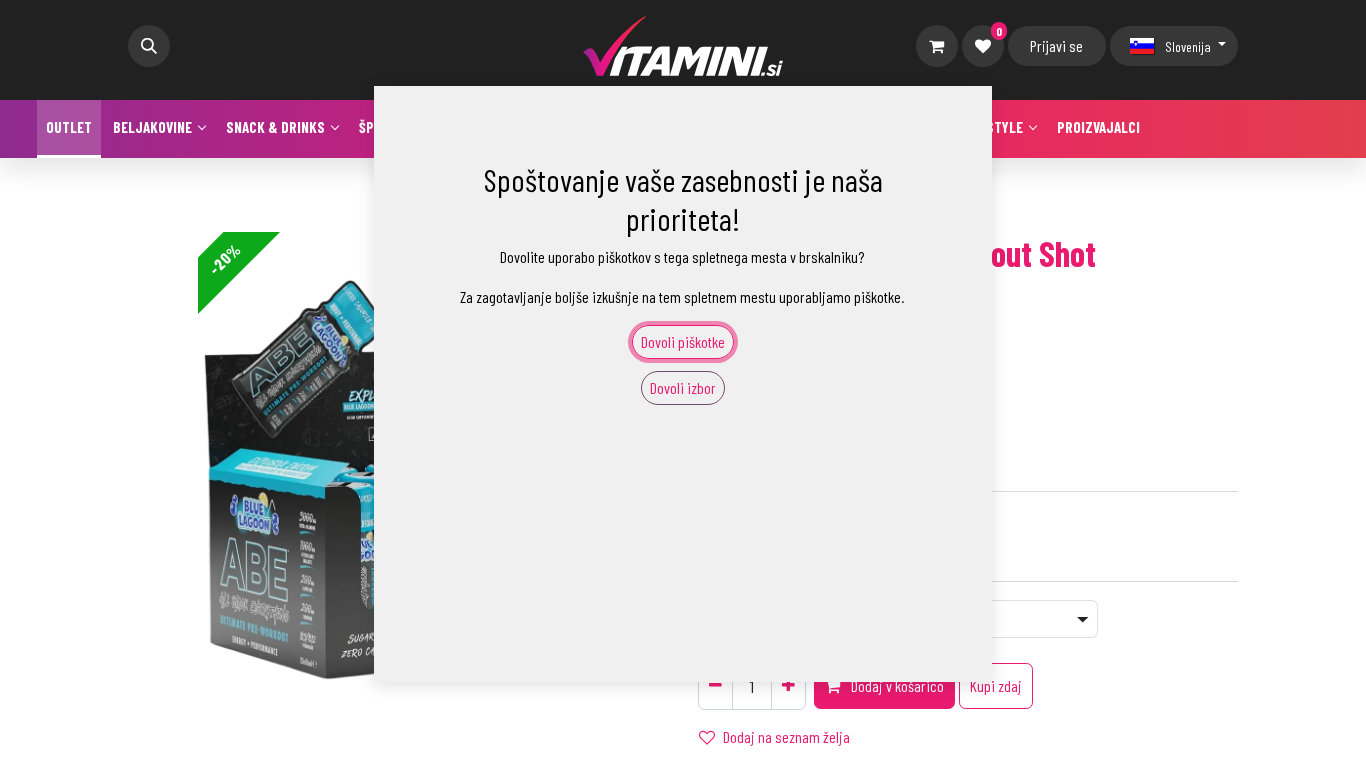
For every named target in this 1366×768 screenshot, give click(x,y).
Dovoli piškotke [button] (683, 341)
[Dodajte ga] (788, 686)
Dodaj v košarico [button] (896, 685)
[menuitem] (69, 129)
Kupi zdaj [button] (996, 685)
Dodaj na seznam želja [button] (786, 736)
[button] (149, 46)
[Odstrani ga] (715, 686)
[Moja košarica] (937, 46)
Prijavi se (1056, 45)
